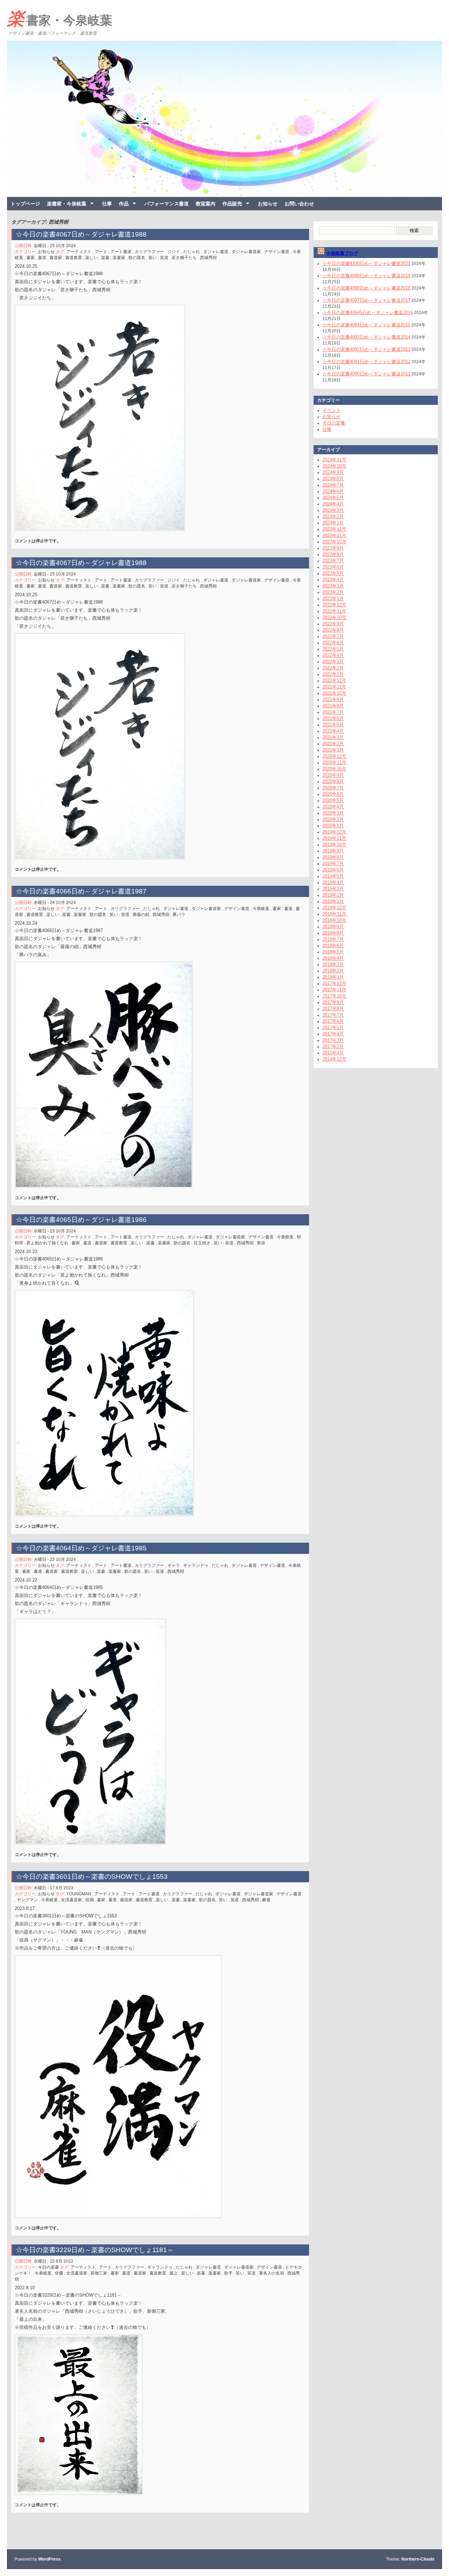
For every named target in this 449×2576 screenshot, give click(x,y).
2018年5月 (333, 952)
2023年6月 (333, 567)
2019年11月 (334, 838)
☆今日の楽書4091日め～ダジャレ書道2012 (366, 362)
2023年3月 (333, 586)
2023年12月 (334, 529)
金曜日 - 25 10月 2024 (55, 246)
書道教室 (74, 258)
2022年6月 (333, 643)
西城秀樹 (208, 258)
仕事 (107, 204)
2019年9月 (333, 851)
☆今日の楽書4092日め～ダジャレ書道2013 (366, 349)
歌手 (228, 2273)
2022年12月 (334, 605)
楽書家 (119, 258)
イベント (331, 410)
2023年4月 (333, 580)
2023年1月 (333, 599)
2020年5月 (333, 800)
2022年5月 (333, 649)
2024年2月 (333, 516)
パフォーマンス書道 (167, 204)
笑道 (164, 258)
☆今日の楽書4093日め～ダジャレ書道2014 (366, 337)
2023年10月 (334, 542)
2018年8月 (333, 933)
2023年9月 (333, 548)
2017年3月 (333, 1040)
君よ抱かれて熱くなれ (47, 1243)
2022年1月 (333, 674)
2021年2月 (333, 744)
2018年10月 (334, 920)
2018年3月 (333, 964)
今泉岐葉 (261, 909)
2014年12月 (334, 1059)
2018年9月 (333, 927)
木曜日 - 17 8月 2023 (53, 1888)
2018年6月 (333, 946)
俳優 (59, 2273)
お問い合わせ (299, 204)
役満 (89, 1900)
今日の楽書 (48, 2267)
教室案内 (206, 204)
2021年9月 (333, 699)
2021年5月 (333, 725)
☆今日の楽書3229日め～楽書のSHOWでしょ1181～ (98, 2250)
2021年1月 (333, 750)
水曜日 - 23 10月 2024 (55, 1231)
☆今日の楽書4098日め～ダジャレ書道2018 (366, 288)
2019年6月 (333, 870)
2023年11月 (334, 535)
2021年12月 (334, 681)
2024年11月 (334, 460)
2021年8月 (333, 706)
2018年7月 (333, 939)
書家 (31, 258)
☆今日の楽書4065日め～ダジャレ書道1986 (81, 1220)
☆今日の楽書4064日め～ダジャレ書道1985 (81, 1548)
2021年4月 (333, 731)
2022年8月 (333, 630)
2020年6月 (333, 794)
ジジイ (174, 252)
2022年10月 (334, 617)
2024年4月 (333, 504)
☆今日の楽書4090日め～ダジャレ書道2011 (366, 374)
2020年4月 (333, 807)
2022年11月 (334, 611)
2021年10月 (334, 693)
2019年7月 (333, 864)
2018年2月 (333, 971)
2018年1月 (333, 977)
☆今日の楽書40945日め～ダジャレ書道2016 (368, 312)
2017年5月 (333, 1028)
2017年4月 (333, 1034)
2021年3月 (333, 737)
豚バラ (179, 915)
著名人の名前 (272, 2273)
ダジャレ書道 (216, 252)
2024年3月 (333, 510)
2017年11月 (334, 990)
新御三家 (99, 2273)
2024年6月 (333, 491)
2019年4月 (333, 882)
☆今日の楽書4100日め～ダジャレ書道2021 (366, 263)
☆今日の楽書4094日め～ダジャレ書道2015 (366, 325)
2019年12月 (334, 832)
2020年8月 (333, 781)
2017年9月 (333, 1002)
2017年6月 (333, 1021)
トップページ (25, 204)
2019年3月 (333, 889)
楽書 (105, 258)
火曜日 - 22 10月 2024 (55, 1559)
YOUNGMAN (79, 1894)
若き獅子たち (184, 258)
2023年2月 (333, 592)
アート (101, 252)
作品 (124, 204)
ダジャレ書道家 (246, 252)
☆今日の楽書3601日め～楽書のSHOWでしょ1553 (92, 1877)
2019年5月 (333, 876)
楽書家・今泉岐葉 (60, 19)
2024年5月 (333, 498)
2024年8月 (333, 479)
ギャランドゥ (196, 1565)
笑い (153, 258)
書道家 (56, 258)
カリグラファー (149, 252)
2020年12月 (334, 756)
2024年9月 (333, 472)
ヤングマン (27, 1900)
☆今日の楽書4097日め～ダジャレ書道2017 (366, 300)
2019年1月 (333, 901)
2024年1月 (333, 523)
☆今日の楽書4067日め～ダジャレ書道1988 (81, 234)
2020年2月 (333, 819)
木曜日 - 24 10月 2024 (55, 903)
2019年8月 (333, 857)
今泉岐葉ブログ (342, 253)
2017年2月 (333, 1046)
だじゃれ (192, 252)
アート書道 (121, 252)
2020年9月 (333, 775)
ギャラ (174, 1565)
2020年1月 (333, 826)
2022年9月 (333, 624)
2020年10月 (334, 769)
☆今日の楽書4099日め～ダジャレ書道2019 (366, 276)
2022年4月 (333, 655)
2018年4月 (333, 958)
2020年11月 (334, 763)
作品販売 (232, 204)
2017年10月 (334, 996)
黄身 (261, 1243)
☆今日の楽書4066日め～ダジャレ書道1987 (81, 891)
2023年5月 (333, 573)
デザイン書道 (277, 252)
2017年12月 (334, 983)
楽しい (92, 258)
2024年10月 (334, 466)
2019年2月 (333, 895)
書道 (42, 258)
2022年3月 (333, 662)
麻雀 (266, 1900)
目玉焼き (202, 1243)
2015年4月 (333, 1053)
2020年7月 (333, 788)
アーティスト (79, 252)
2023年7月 (333, 561)
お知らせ (268, 204)
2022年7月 (333, 636)
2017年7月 (333, 1015)
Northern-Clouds (418, 2559)
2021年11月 (334, 687)
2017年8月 (333, 1009)
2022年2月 (333, 668)
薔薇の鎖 (141, 915)
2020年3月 (333, 813)
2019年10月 (334, 845)
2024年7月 (333, 485)
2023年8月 (333, 554)
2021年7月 (333, 712)
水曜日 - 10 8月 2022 (53, 2261)
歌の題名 (137, 258)
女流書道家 (72, 1900)
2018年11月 (334, 914)
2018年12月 (334, 908)
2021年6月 (333, 718)
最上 (174, 2273)
